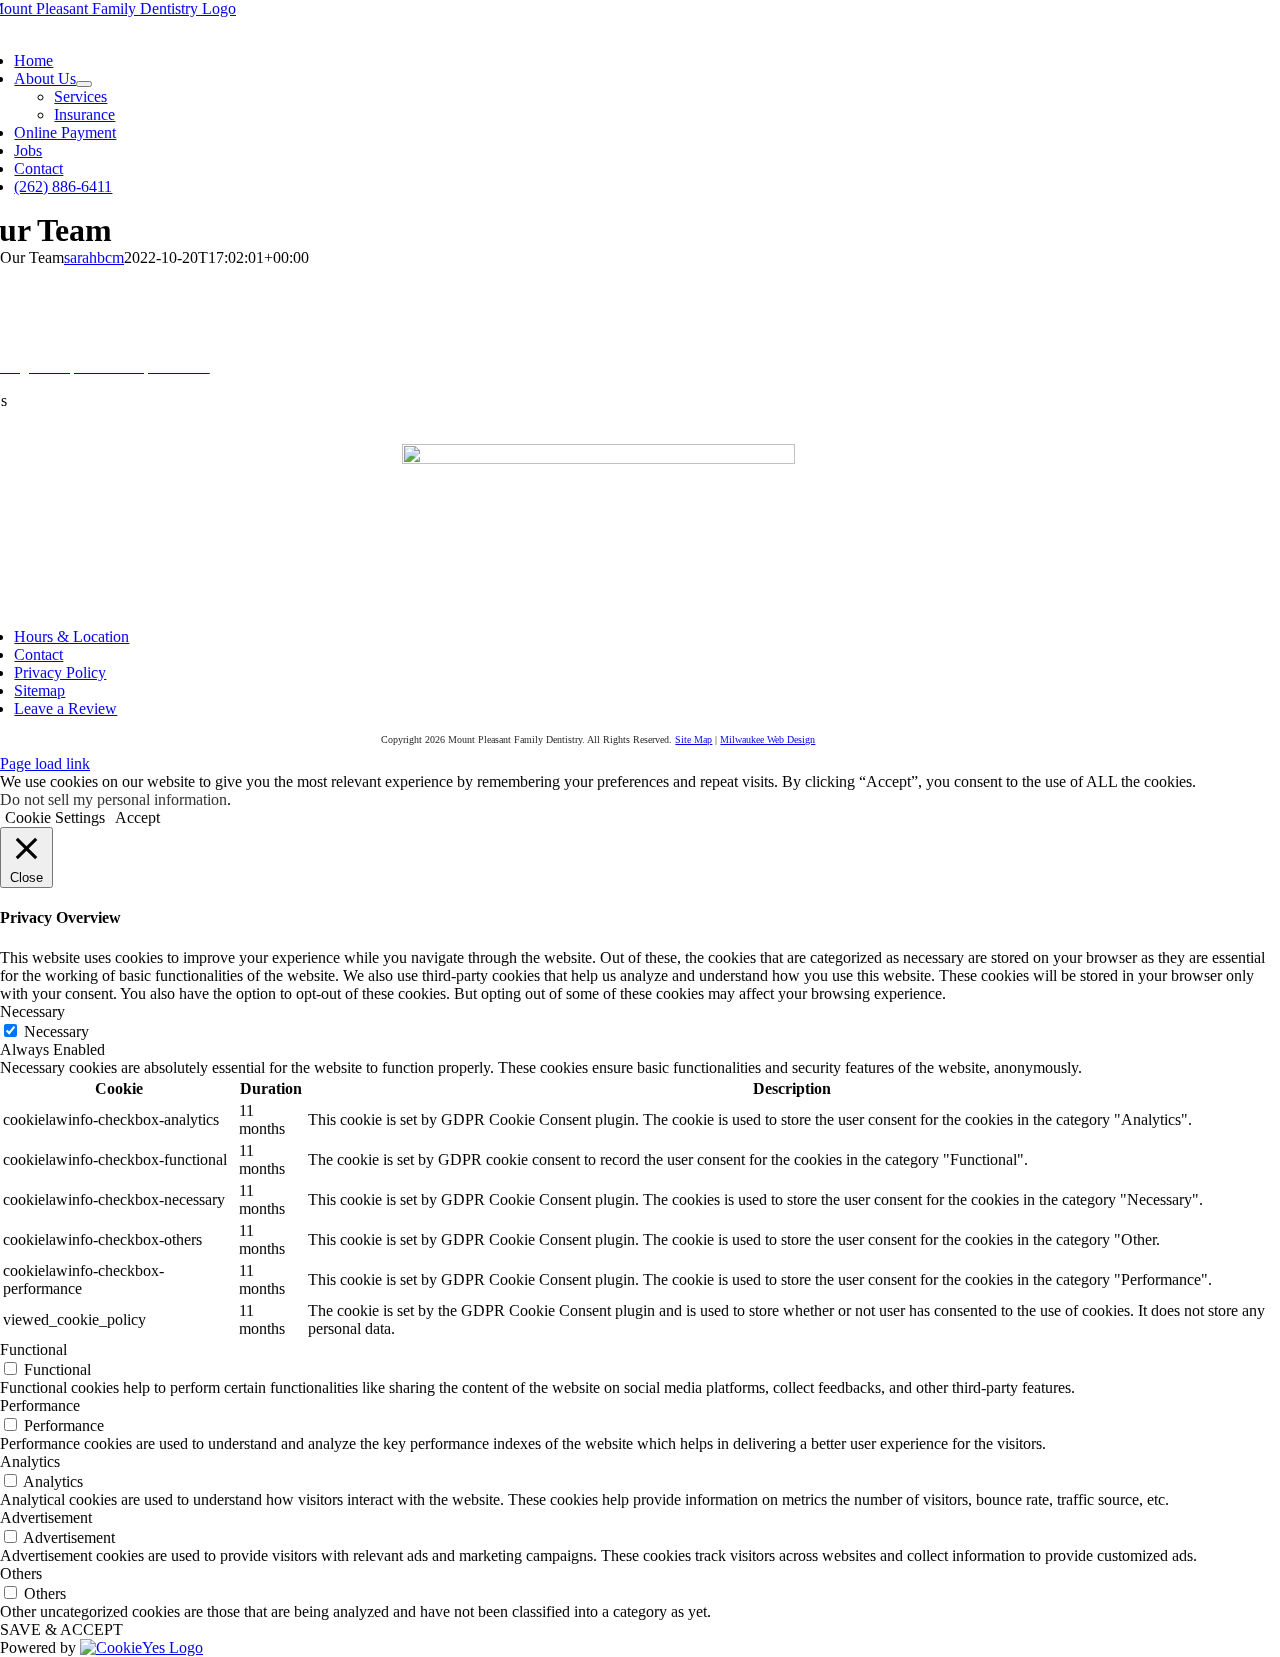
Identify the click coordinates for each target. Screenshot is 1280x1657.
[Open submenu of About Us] (84, 84)
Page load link (45, 763)
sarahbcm (94, 257)
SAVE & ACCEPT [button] (61, 1629)
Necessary (56, 1031)
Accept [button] (137, 817)
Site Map (693, 739)
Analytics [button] (30, 1461)
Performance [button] (40, 1405)
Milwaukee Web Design (767, 739)
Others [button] (21, 1573)
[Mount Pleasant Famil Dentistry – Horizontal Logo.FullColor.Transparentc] (598, 458)
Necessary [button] (32, 1011)
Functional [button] (33, 1349)
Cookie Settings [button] (55, 817)
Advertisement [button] (46, 1517)
